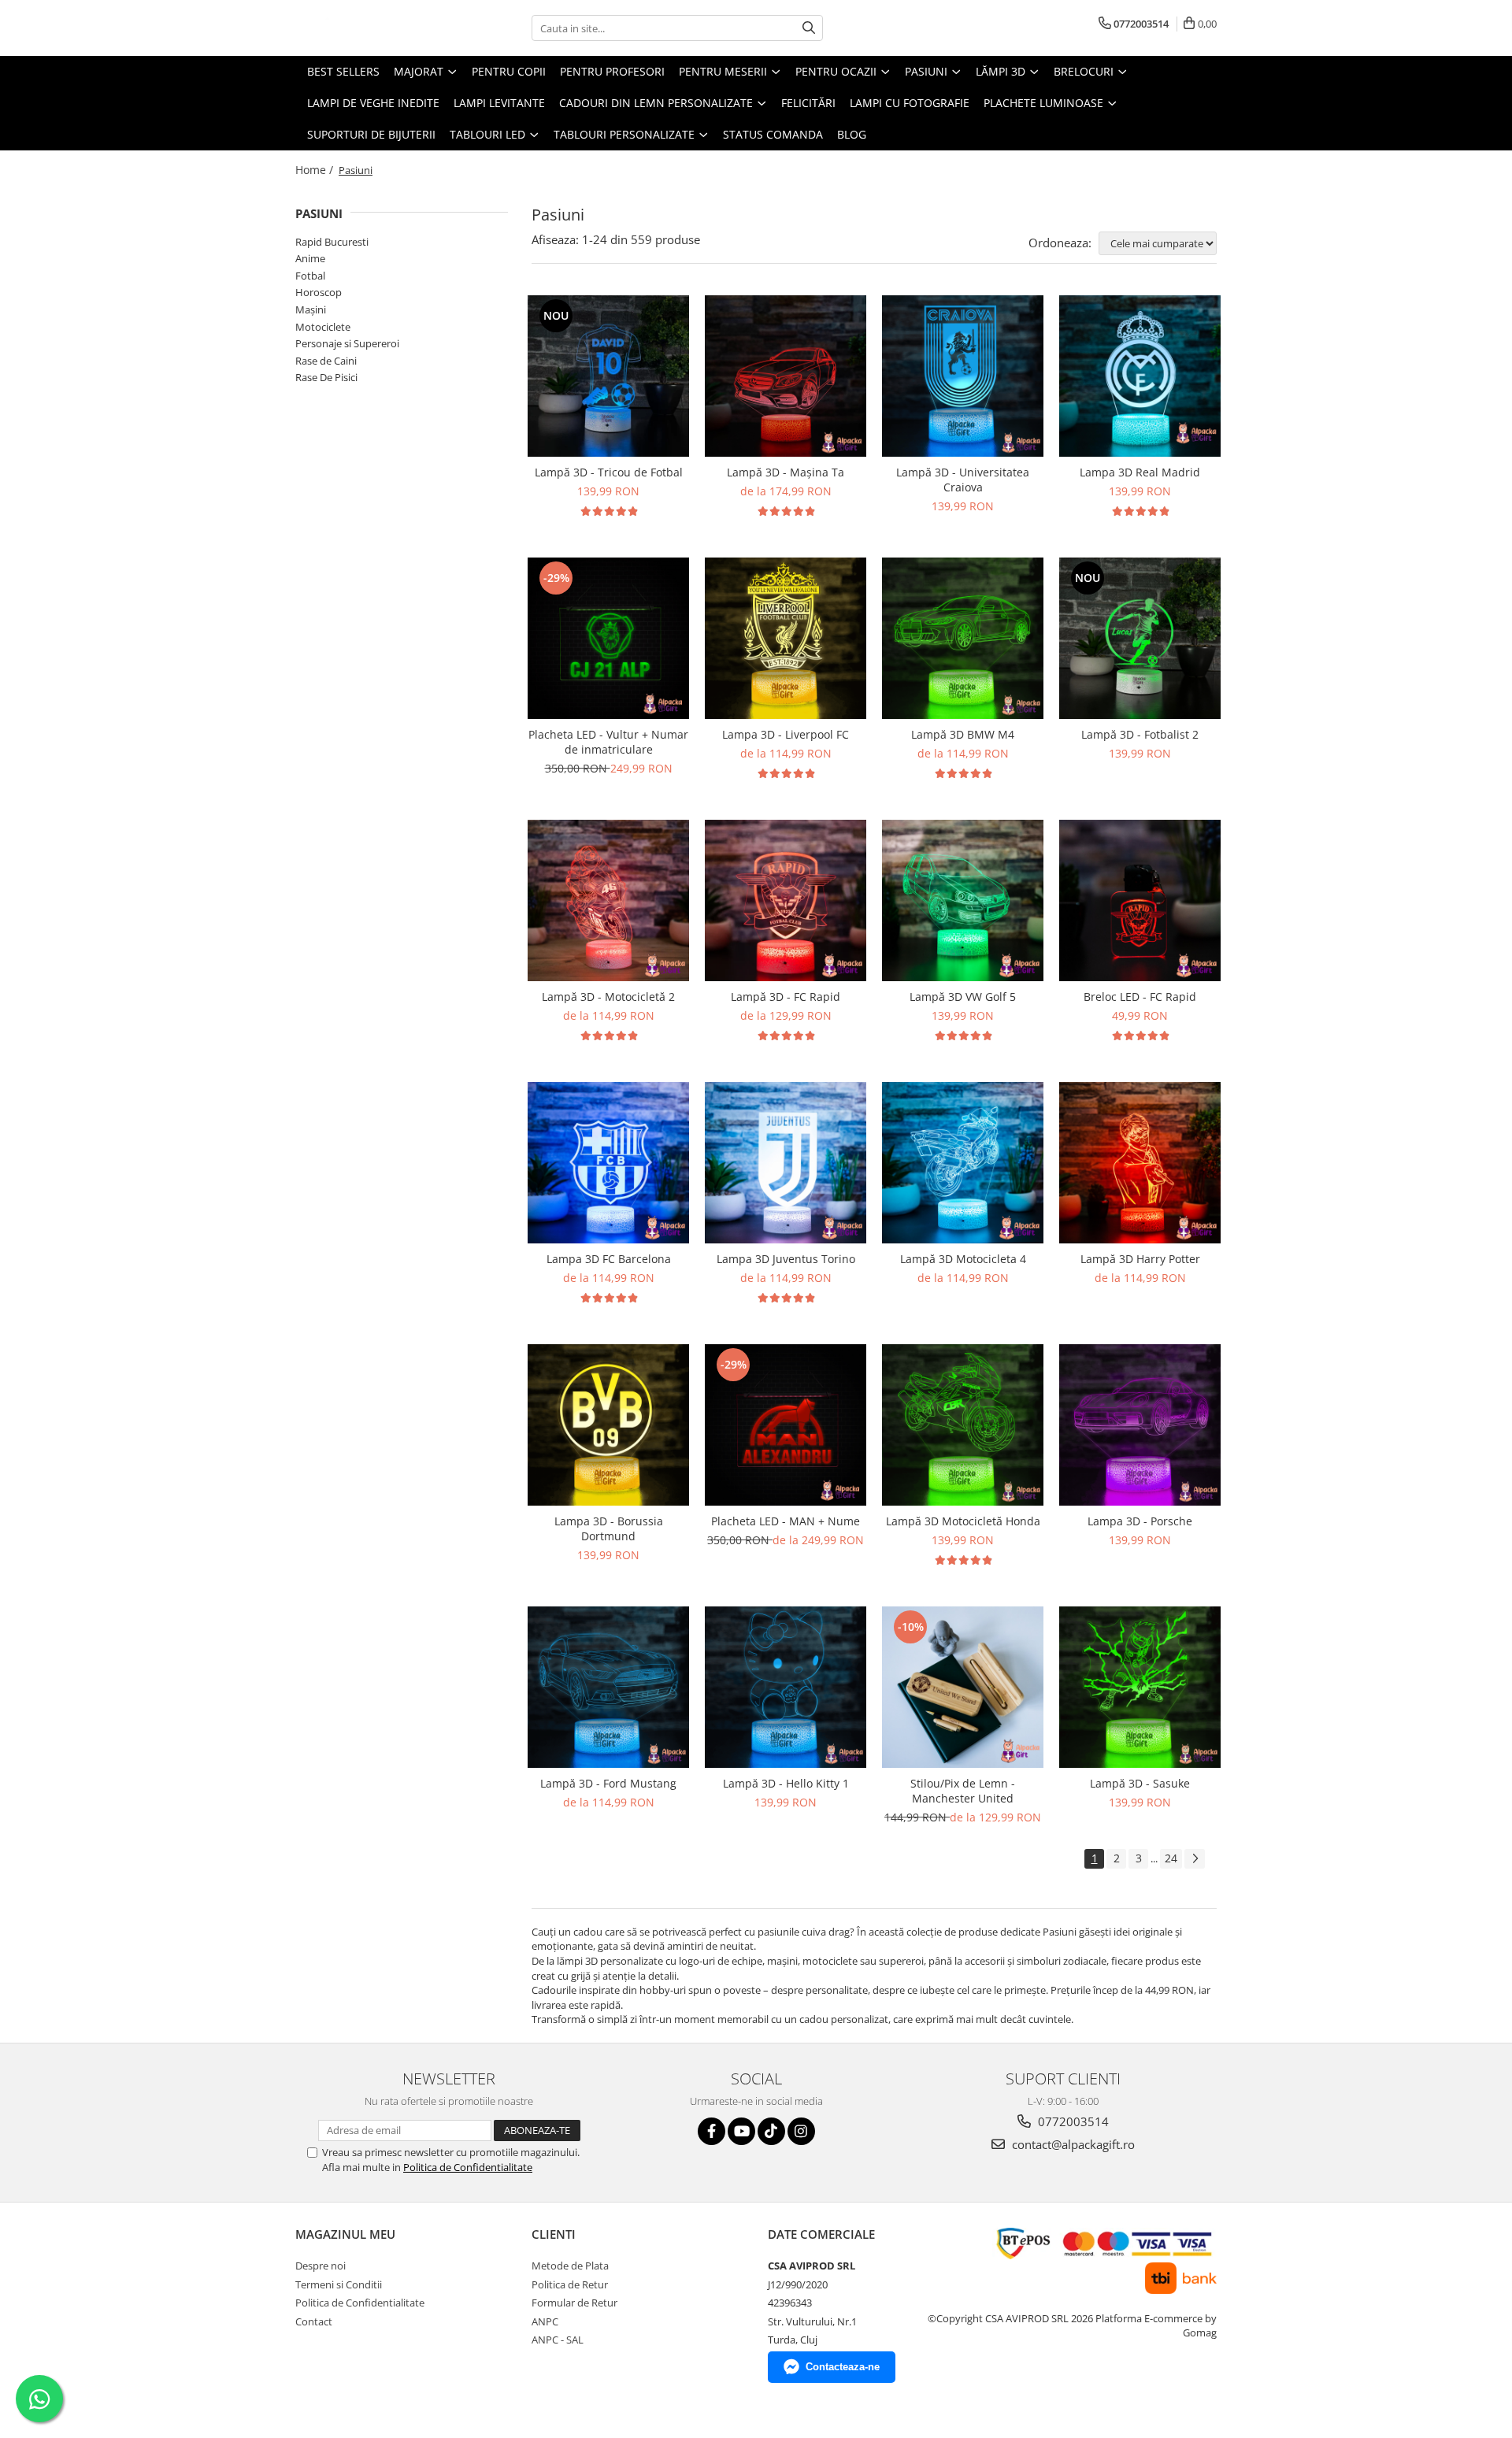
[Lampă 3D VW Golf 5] (963, 900)
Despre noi (321, 2266)
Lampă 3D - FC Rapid (786, 997)
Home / (316, 170)
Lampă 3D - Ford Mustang (608, 1783)
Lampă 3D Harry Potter (1140, 1259)
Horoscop (319, 292)
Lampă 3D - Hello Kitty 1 (786, 1783)
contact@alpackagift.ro (1072, 2144)
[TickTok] (771, 2131)
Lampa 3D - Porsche (1140, 1521)
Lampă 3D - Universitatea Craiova (963, 480)
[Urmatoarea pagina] (1195, 1859)
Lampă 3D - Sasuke (1140, 1783)
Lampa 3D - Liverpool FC (786, 734)
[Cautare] (809, 28)
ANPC (545, 2321)
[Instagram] (801, 2131)
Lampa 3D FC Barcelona (609, 1259)
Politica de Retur (570, 2284)
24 (1171, 1858)
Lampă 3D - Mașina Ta (786, 472)
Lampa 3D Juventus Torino (786, 1259)
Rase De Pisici (326, 377)
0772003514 (1072, 2121)
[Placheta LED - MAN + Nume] (786, 1425)
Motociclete (323, 327)
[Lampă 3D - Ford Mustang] (608, 1687)
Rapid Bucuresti (332, 242)
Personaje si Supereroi (347, 343)
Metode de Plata (570, 2266)
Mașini (311, 309)
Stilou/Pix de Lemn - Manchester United (963, 1791)
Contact (314, 2321)
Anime (310, 258)
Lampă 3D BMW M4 (963, 734)
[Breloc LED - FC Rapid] (1140, 900)
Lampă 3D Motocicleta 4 (963, 1259)
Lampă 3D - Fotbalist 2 (1140, 734)
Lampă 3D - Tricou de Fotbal (609, 472)
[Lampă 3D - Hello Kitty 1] (786, 1687)
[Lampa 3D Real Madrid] (1140, 376)
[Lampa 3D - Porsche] (1140, 1425)
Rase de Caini (326, 361)
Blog (852, 134)
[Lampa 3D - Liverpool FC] (786, 638)
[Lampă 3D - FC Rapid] (786, 900)
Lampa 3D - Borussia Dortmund (609, 1528)
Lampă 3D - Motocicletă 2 (608, 997)
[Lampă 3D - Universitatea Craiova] (963, 376)
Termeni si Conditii (339, 2284)
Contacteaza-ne (843, 2367)
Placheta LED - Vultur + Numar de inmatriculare (608, 742)
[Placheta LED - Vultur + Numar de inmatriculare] (608, 638)
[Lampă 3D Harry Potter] (1140, 1163)
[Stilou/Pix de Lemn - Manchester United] (963, 1687)
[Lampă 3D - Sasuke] (1140, 1687)
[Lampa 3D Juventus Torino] (786, 1163)
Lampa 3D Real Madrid (1140, 472)
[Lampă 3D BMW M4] (963, 638)
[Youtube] (741, 2131)
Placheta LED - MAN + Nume (786, 1521)
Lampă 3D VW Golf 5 (963, 997)
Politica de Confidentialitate (468, 2167)
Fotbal (310, 276)
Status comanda (773, 134)
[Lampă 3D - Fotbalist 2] (1140, 638)
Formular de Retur (574, 2303)
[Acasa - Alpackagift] (374, 28)
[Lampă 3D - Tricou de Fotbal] (608, 376)
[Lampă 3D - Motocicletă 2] (608, 900)
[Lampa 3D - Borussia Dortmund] (608, 1425)
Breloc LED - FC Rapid (1140, 997)
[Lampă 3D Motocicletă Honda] (963, 1425)
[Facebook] (712, 2131)
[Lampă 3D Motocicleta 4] (963, 1163)
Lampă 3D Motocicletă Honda (963, 1521)
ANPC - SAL (558, 2340)
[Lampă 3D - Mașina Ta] (786, 376)
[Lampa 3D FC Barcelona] (608, 1163)
